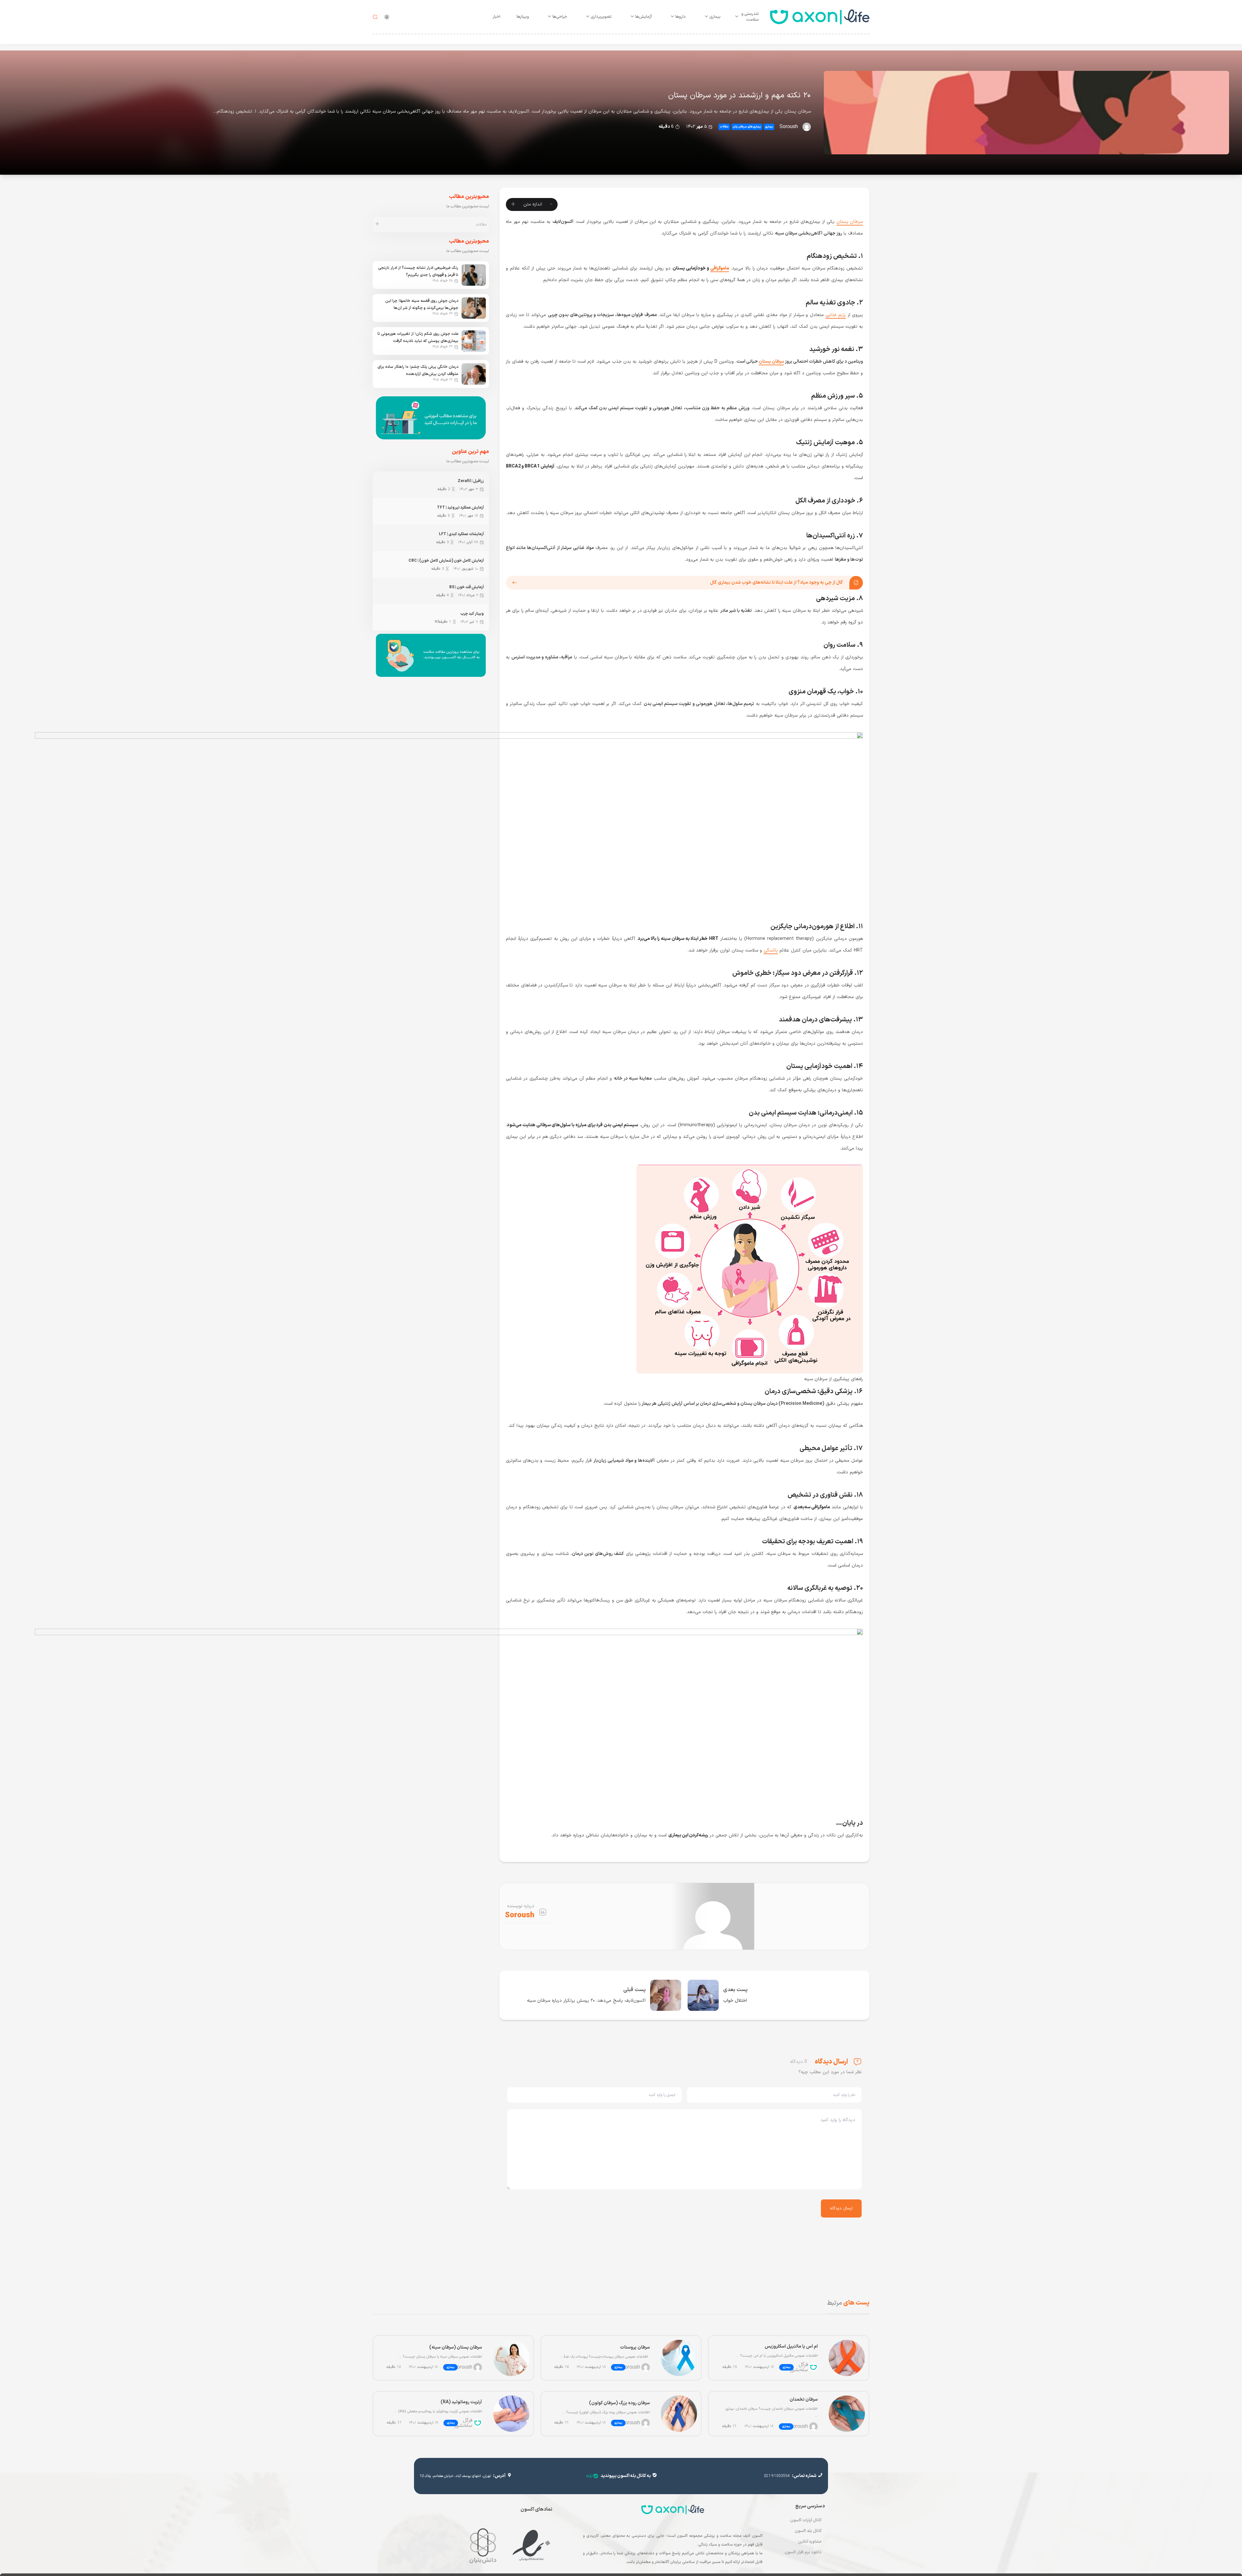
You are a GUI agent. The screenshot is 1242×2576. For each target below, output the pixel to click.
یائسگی (771, 950)
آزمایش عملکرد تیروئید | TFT (460, 508)
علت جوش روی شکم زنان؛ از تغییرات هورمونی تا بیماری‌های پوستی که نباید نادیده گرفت (418, 337)
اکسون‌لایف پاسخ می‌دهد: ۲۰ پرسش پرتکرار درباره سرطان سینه (586, 2001)
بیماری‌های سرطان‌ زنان (747, 127)
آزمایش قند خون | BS (467, 587)
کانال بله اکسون (808, 2531)
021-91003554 (777, 2476)
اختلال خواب (735, 2001)
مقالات (724, 127)
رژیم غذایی (836, 315)
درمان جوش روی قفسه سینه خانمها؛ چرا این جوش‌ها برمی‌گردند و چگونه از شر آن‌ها (422, 304)
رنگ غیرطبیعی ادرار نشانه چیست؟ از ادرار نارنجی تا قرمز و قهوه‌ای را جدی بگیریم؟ (418, 271)
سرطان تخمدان (804, 2400)
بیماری (715, 17)
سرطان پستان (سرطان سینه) (456, 2347)
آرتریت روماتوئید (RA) (461, 2402)
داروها (681, 17)
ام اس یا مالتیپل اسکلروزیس (791, 2346)
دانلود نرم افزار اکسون (803, 2552)
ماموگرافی (720, 268)
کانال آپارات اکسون (806, 2520)
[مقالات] (377, 225)
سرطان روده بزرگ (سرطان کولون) (619, 2403)
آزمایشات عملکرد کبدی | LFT (461, 534)
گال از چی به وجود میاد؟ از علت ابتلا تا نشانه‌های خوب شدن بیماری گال (776, 583)
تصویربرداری (601, 17)
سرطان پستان (850, 222)
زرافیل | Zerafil (471, 481)
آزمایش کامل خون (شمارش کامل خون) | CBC (446, 561)
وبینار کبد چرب (472, 614)
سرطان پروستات (635, 2347)
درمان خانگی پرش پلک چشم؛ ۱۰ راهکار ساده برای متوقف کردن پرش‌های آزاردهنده (418, 370)
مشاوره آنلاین (810, 2542)
